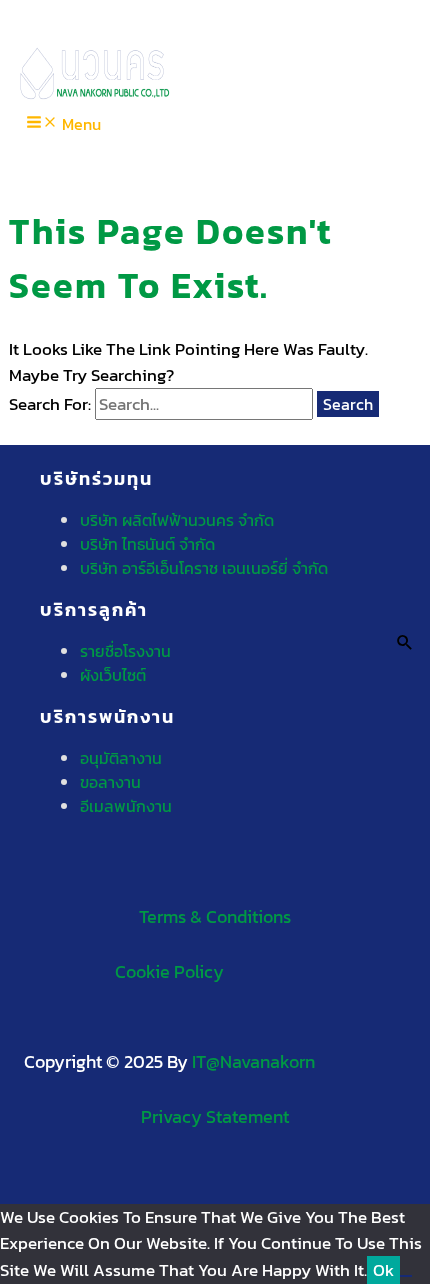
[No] (406, 1276)
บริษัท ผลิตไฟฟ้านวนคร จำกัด (177, 520)
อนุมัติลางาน (121, 758)
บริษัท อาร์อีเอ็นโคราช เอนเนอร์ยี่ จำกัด (204, 568)
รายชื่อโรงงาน (125, 651)
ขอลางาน (110, 782)
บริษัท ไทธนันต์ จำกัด (147, 544)
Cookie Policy (169, 971)
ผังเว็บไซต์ (113, 675)
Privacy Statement (215, 1116)
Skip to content (59, 13)
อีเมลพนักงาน (126, 806)
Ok (383, 1270)
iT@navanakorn (253, 1061)
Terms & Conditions (215, 916)
